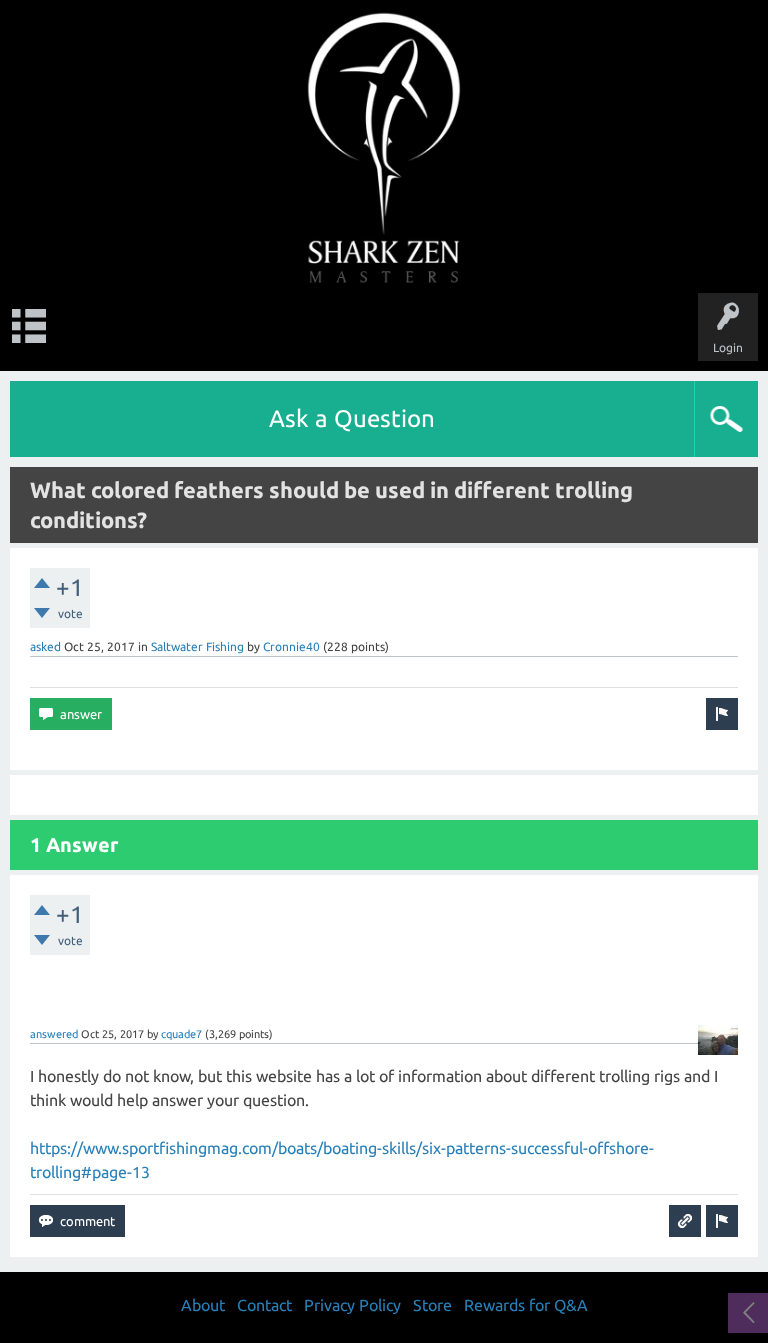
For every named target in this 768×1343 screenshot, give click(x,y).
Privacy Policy (352, 1305)
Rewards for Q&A (526, 1305)
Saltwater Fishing (197, 646)
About (203, 1305)
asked (45, 646)
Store (432, 1305)
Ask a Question (352, 418)
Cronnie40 (291, 646)
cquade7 (181, 1034)
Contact (264, 1305)
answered (54, 1034)
